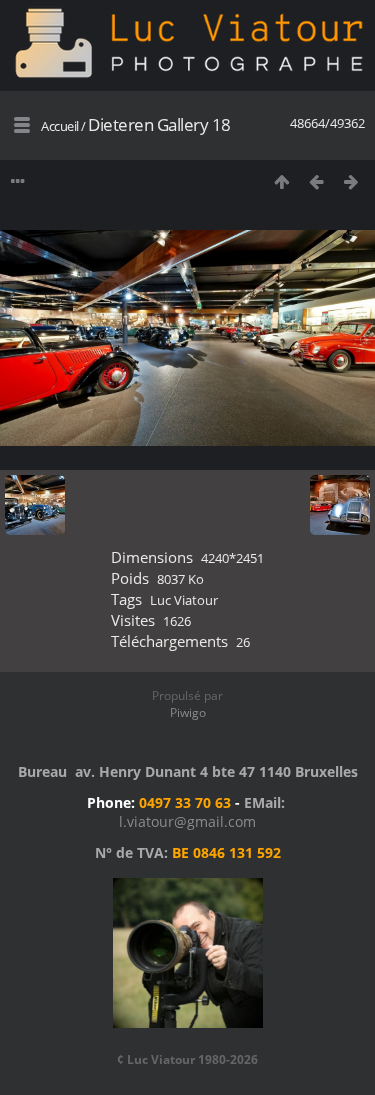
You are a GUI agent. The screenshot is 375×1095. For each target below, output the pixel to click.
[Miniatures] (281, 181)
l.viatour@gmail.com (187, 821)
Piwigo (188, 712)
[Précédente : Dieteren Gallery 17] (316, 181)
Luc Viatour (184, 600)
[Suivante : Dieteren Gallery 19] (351, 181)
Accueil (60, 126)
